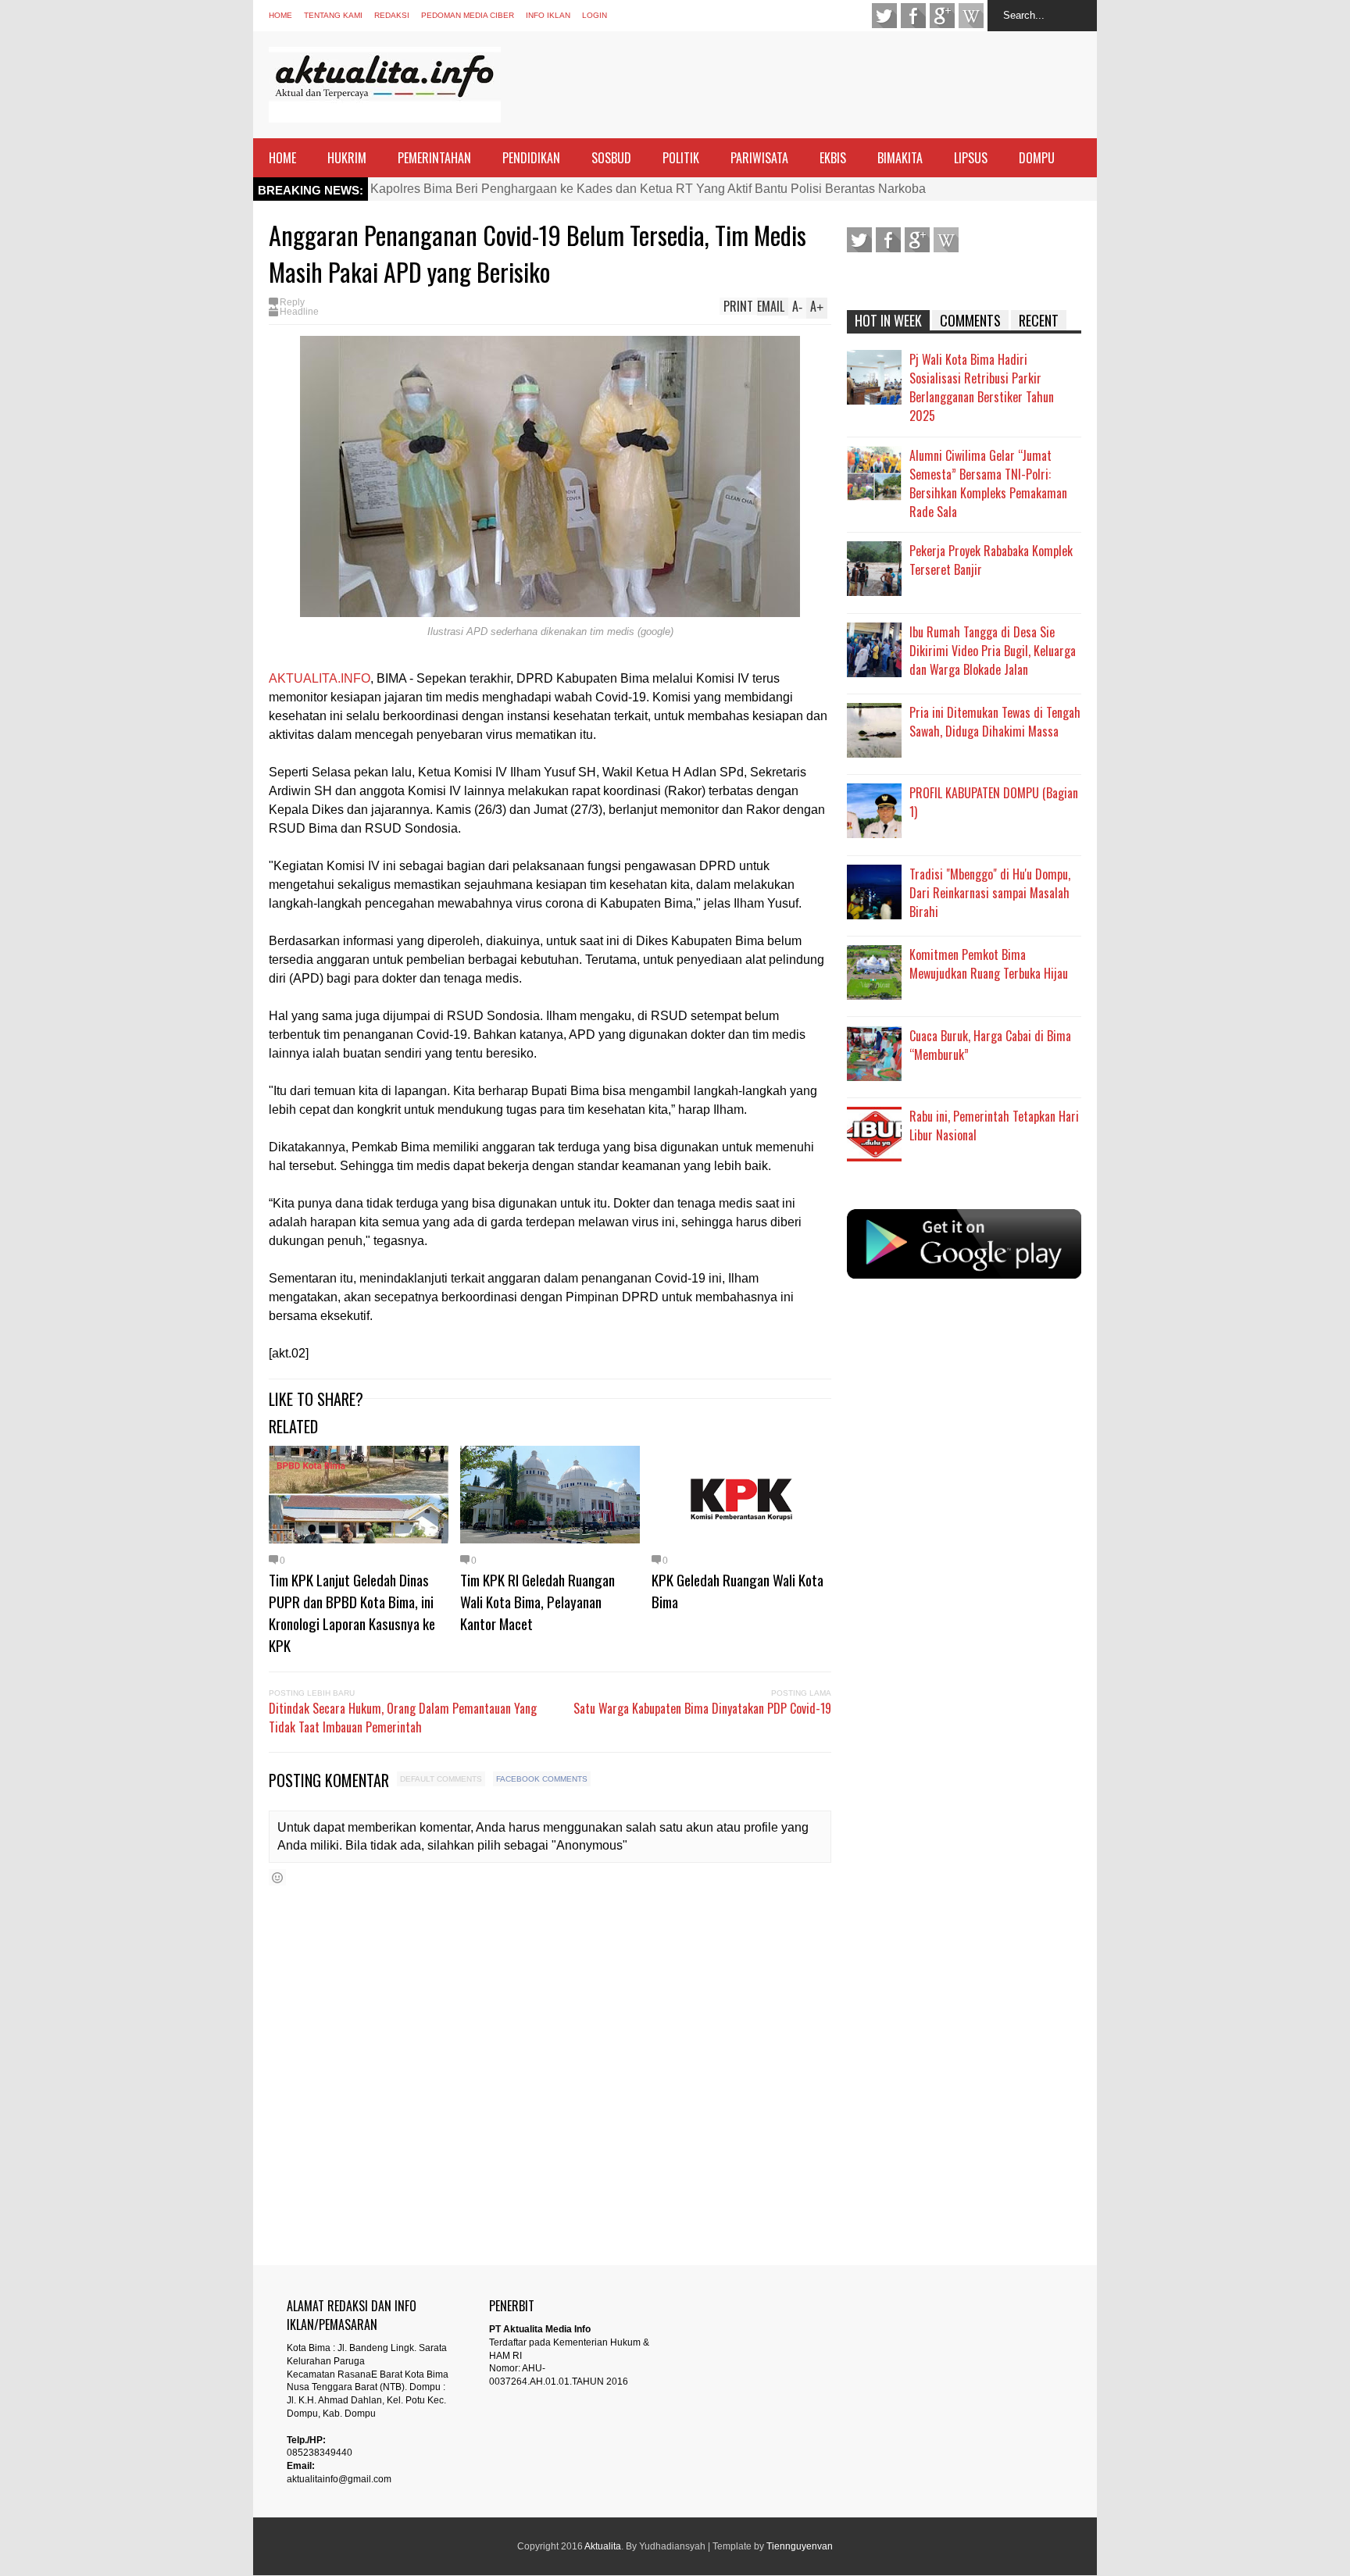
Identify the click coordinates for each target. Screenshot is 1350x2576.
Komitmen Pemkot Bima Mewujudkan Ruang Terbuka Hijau (989, 964)
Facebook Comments (542, 1779)
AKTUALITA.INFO (320, 678)
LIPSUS (971, 158)
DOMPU (1037, 158)
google (942, 16)
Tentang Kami (333, 15)
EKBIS (833, 158)
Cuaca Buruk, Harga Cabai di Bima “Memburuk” (990, 1045)
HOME (282, 158)
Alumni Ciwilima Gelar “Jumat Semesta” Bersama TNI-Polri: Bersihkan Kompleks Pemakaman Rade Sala (988, 483)
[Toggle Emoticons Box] (277, 1877)
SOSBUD (611, 158)
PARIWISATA (759, 158)
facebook (913, 16)
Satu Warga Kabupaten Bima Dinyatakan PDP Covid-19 (702, 1708)
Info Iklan (548, 15)
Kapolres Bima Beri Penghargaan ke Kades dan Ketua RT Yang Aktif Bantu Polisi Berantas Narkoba (648, 189)
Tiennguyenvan (800, 2546)
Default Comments (441, 1779)
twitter (884, 16)
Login (595, 15)
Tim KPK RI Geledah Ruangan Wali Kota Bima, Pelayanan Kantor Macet (537, 1601)
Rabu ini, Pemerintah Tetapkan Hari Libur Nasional (994, 1126)
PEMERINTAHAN (434, 158)
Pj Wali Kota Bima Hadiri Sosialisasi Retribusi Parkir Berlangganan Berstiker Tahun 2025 (982, 387)
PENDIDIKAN (531, 158)
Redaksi (392, 15)
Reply (292, 302)
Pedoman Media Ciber (468, 15)
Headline (299, 312)
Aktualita (603, 2546)
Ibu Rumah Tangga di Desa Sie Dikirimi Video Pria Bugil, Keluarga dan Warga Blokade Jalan (993, 651)
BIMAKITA (900, 158)
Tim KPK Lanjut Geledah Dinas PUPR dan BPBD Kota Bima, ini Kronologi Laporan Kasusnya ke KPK (352, 1612)
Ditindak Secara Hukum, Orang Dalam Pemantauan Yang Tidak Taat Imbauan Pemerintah (403, 1718)
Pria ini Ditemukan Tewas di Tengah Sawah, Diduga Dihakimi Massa (995, 722)
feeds (971, 16)
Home (280, 15)
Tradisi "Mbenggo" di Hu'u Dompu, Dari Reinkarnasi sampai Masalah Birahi (990, 893)
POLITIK (681, 158)
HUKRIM (347, 158)
